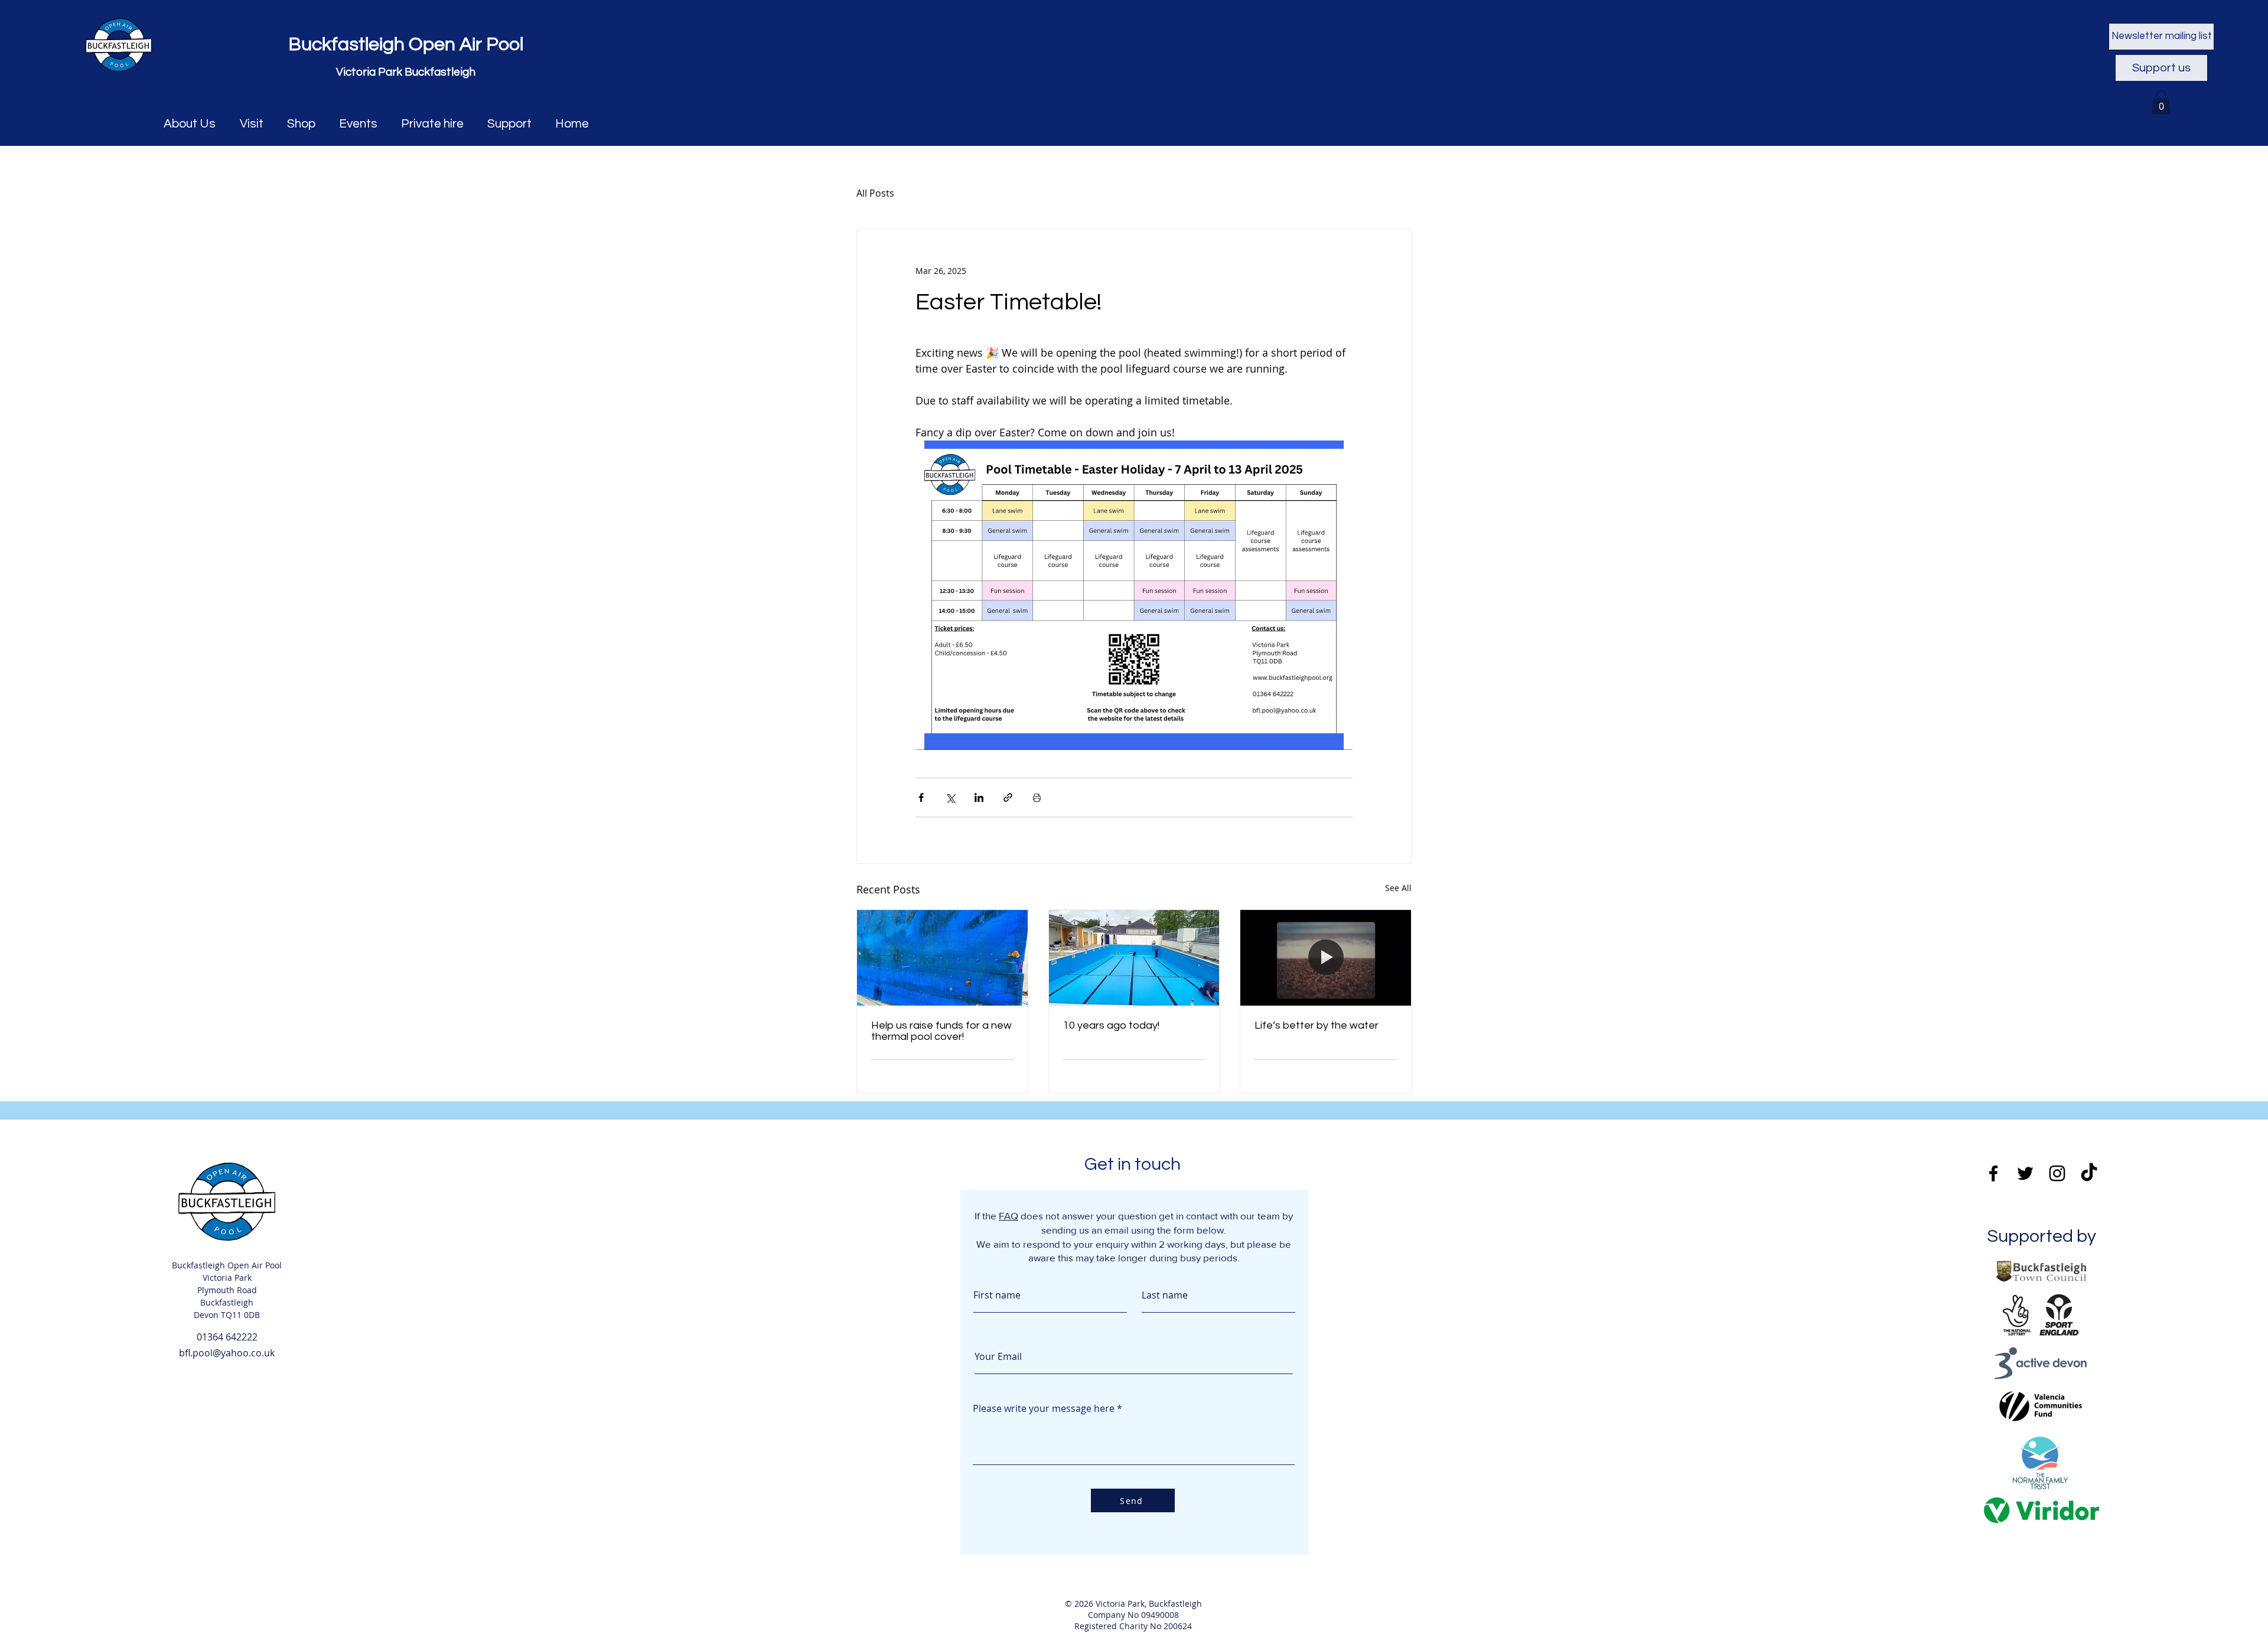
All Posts (875, 193)
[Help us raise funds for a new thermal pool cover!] (942, 958)
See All (1398, 888)
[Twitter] (2025, 1173)
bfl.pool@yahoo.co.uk (227, 1353)
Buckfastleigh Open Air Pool (406, 45)
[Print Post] (1037, 797)
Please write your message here (1044, 1408)
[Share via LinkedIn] (979, 797)
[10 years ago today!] (1134, 958)
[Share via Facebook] (921, 797)
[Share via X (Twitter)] (950, 797)
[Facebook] (1993, 1173)
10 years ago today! (1111, 1025)
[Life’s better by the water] (1326, 958)
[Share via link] (1008, 797)
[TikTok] (2089, 1173)
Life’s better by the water (1317, 1025)
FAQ (1008, 1216)
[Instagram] (2057, 1173)
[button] (2161, 102)
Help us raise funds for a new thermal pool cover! (941, 1031)
